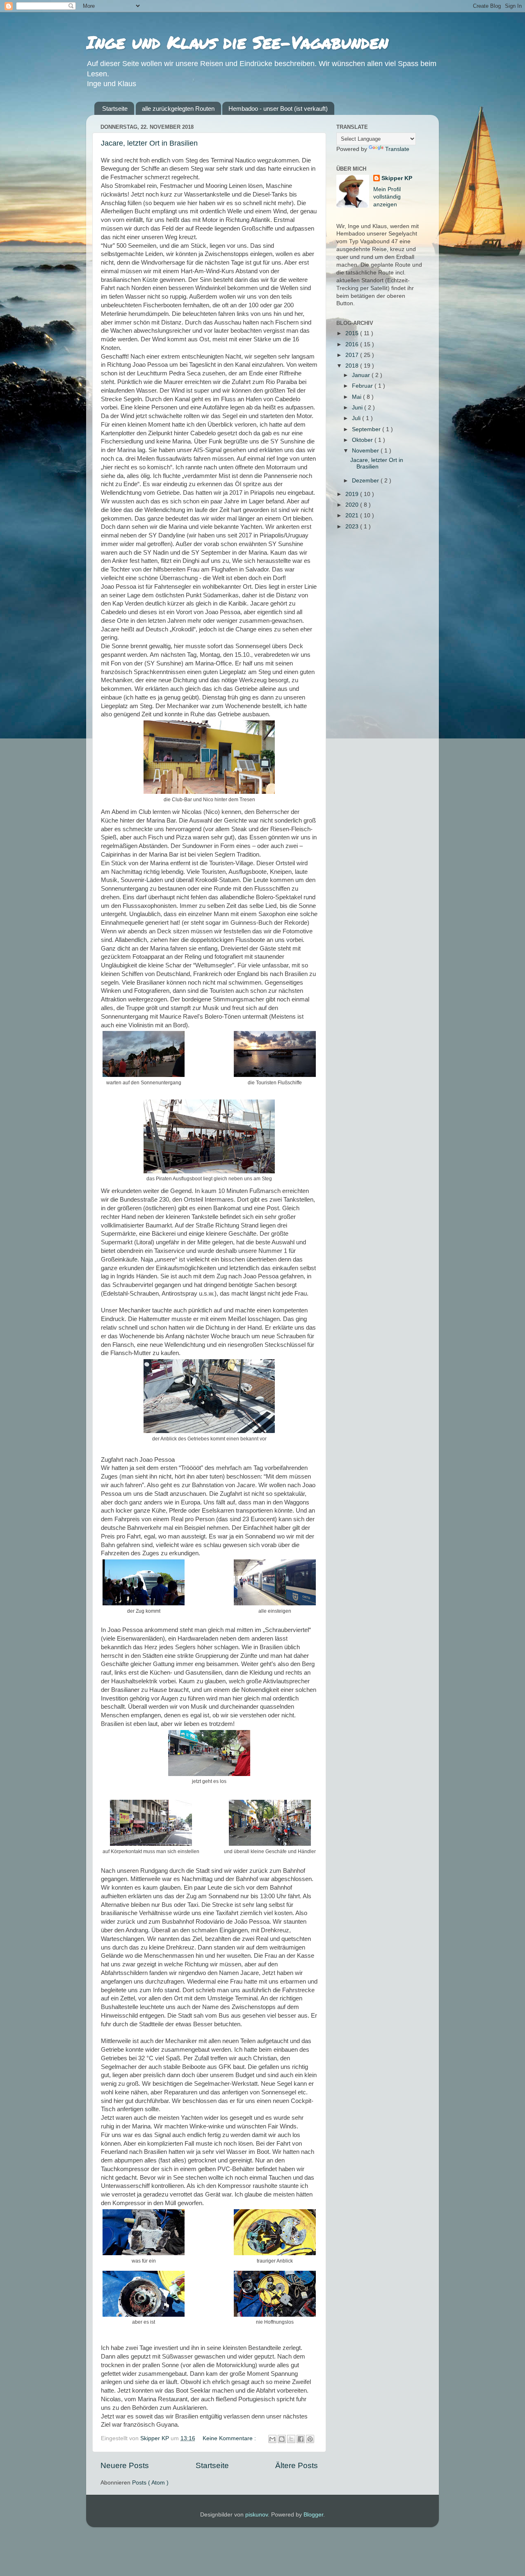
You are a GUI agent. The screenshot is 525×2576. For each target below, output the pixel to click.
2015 (353, 333)
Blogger (313, 2515)
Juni (358, 408)
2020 (353, 505)
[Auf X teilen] (291, 2439)
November (366, 451)
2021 (353, 515)
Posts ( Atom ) (150, 2483)
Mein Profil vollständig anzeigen (387, 197)
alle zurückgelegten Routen (178, 109)
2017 (353, 355)
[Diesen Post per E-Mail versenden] (272, 2439)
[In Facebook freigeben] (301, 2439)
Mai (357, 397)
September (367, 429)
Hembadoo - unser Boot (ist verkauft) (278, 109)
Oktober (363, 440)
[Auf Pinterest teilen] (310, 2439)
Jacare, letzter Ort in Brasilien (149, 143)
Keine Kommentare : (230, 2438)
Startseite (115, 109)
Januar (362, 375)
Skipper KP (397, 178)
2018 (353, 366)
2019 (353, 494)
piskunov (257, 2515)
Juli (357, 418)
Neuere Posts (125, 2465)
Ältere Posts (297, 2465)
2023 (353, 527)
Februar (363, 386)
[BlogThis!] (282, 2439)
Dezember (366, 481)
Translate (397, 149)
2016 (353, 344)
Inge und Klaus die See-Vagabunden (237, 42)
